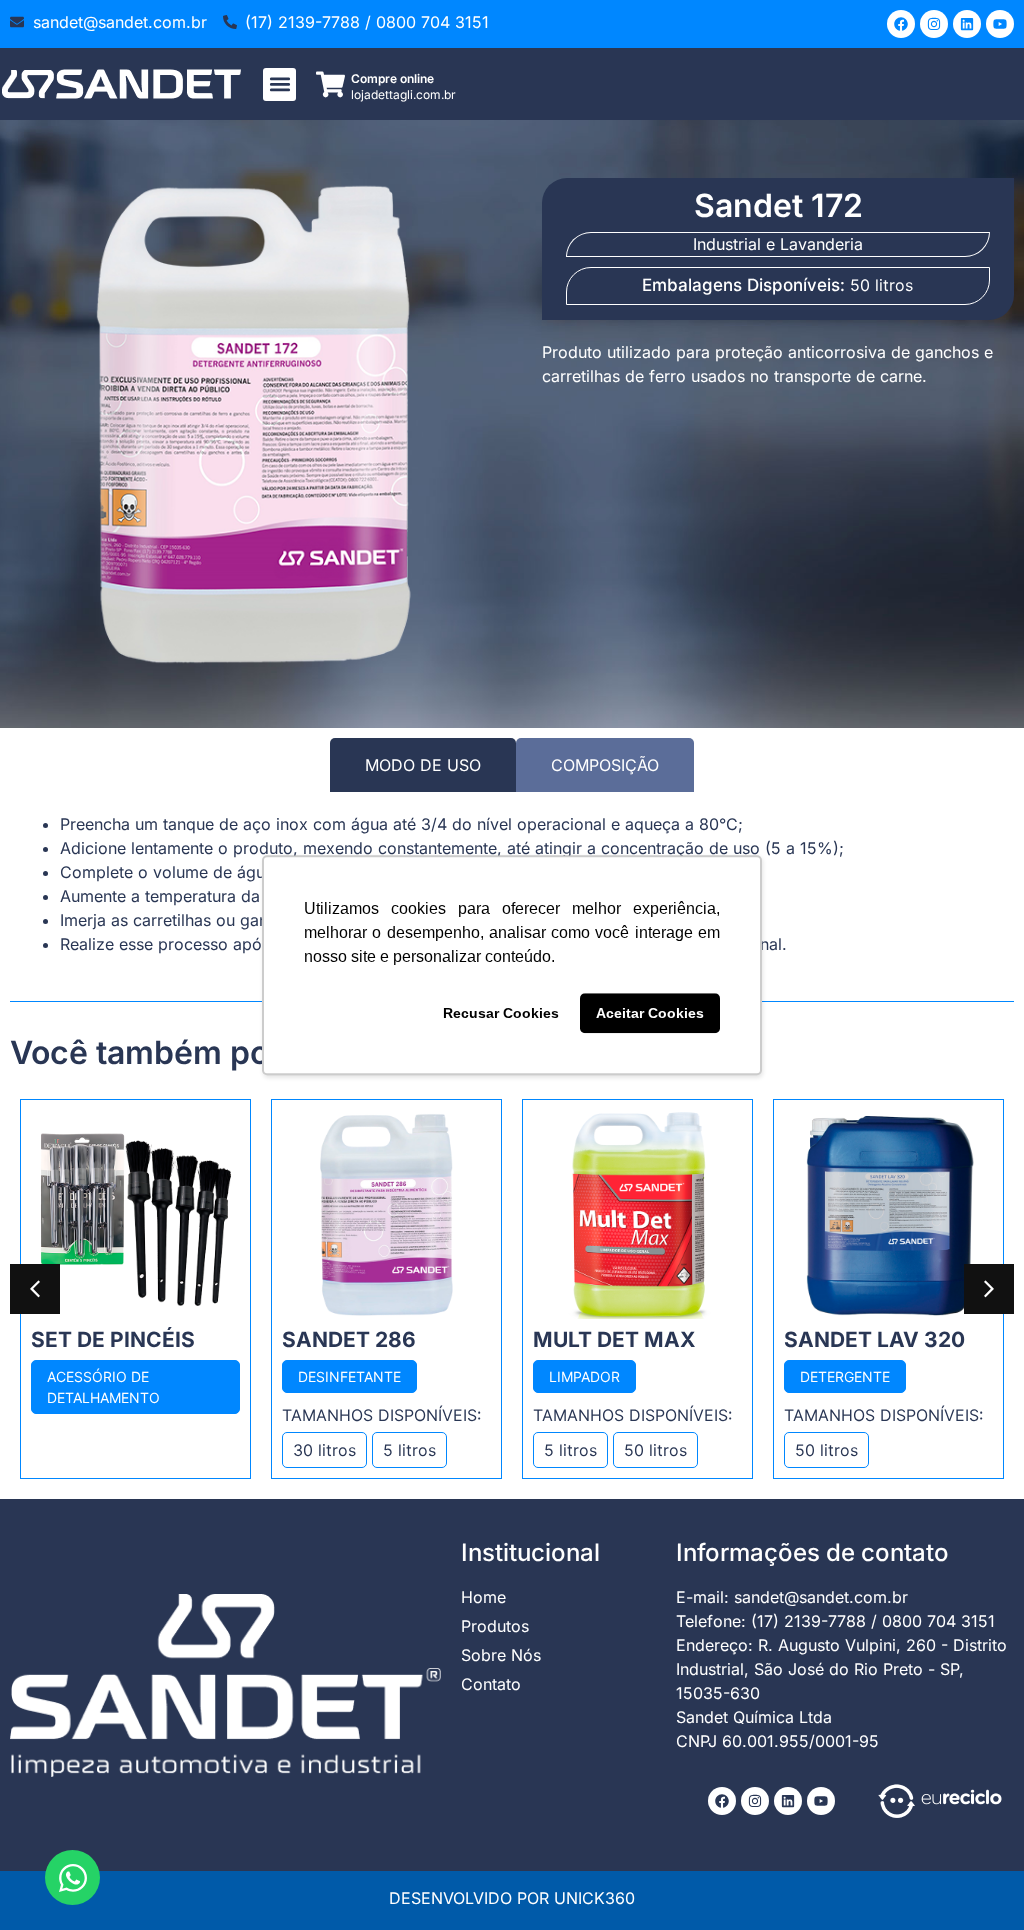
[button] (279, 84)
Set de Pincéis (113, 1339)
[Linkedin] (967, 24)
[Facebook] (901, 24)
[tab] (423, 765)
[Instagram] (934, 24)
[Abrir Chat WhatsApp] (72, 1877)
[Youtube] (1000, 24)
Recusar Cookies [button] (501, 1013)
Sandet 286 (349, 1339)
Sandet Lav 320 (874, 1339)
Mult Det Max (614, 1339)
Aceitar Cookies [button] (650, 1013)
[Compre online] (330, 84)
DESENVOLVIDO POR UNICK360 (512, 1898)
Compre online (392, 78)
